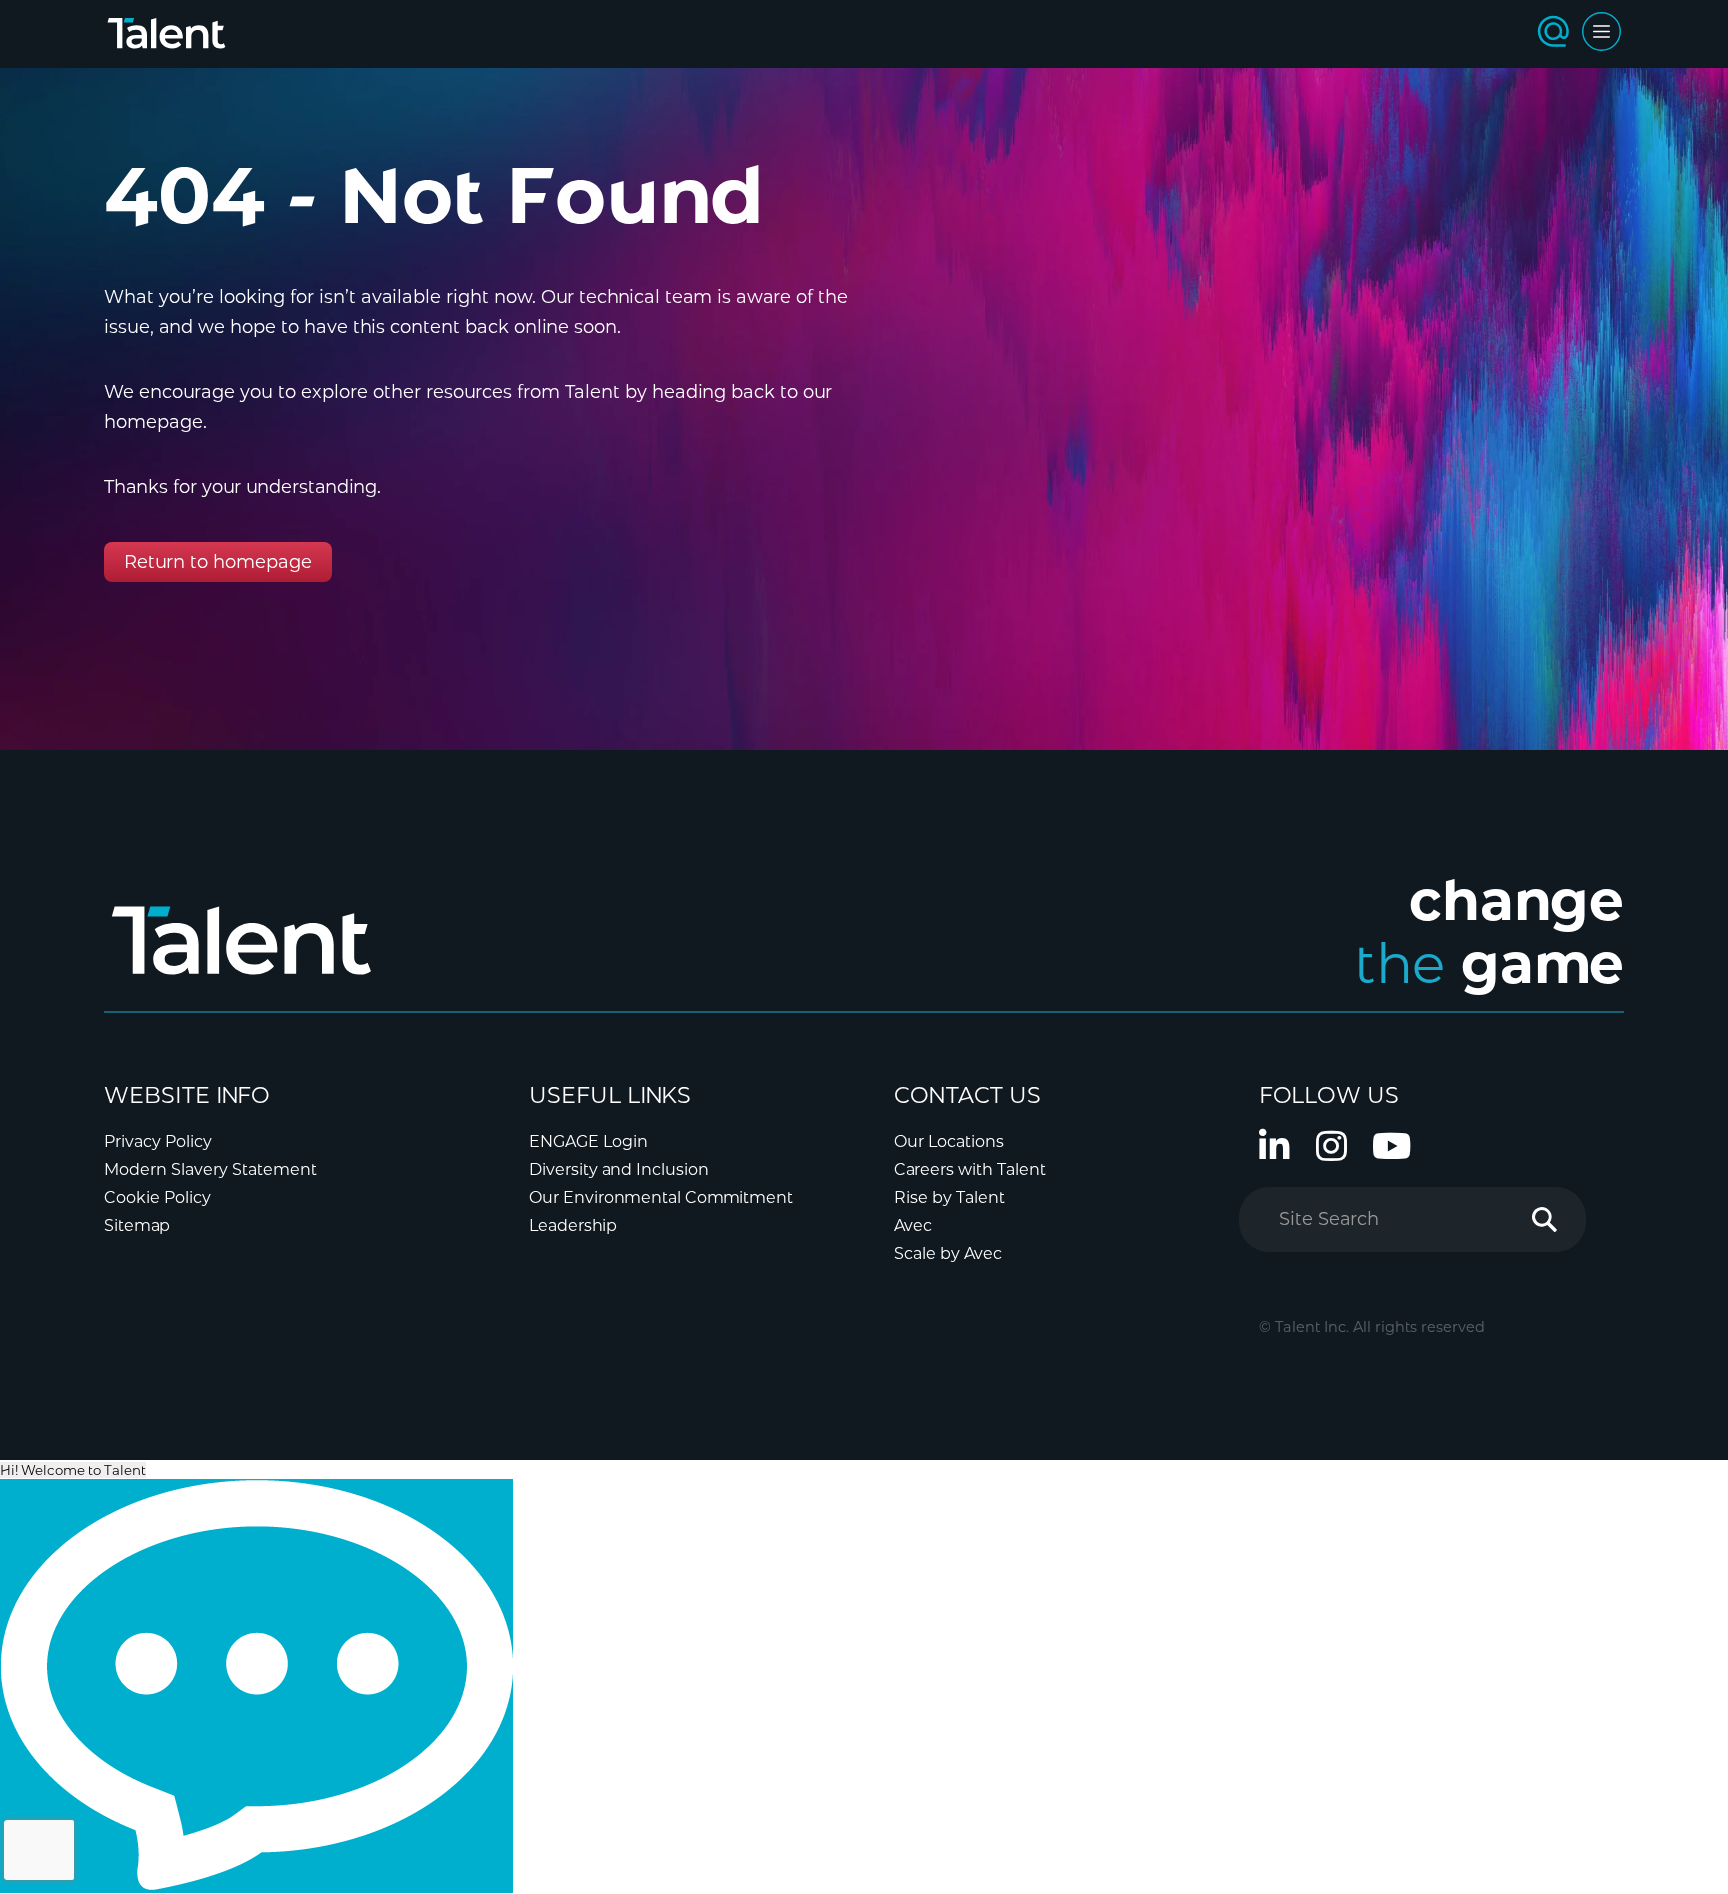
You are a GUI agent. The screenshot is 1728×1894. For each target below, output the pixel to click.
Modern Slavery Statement (210, 1169)
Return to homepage (218, 562)
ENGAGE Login (588, 1141)
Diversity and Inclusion (619, 1169)
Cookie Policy (157, 1197)
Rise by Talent (949, 1197)
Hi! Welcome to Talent (73, 1470)
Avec (913, 1225)
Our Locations (949, 1141)
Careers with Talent (970, 1169)
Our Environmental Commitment (661, 1197)
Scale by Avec (948, 1253)
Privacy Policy (158, 1141)
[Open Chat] (256, 1686)
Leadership (573, 1225)
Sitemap (137, 1225)
